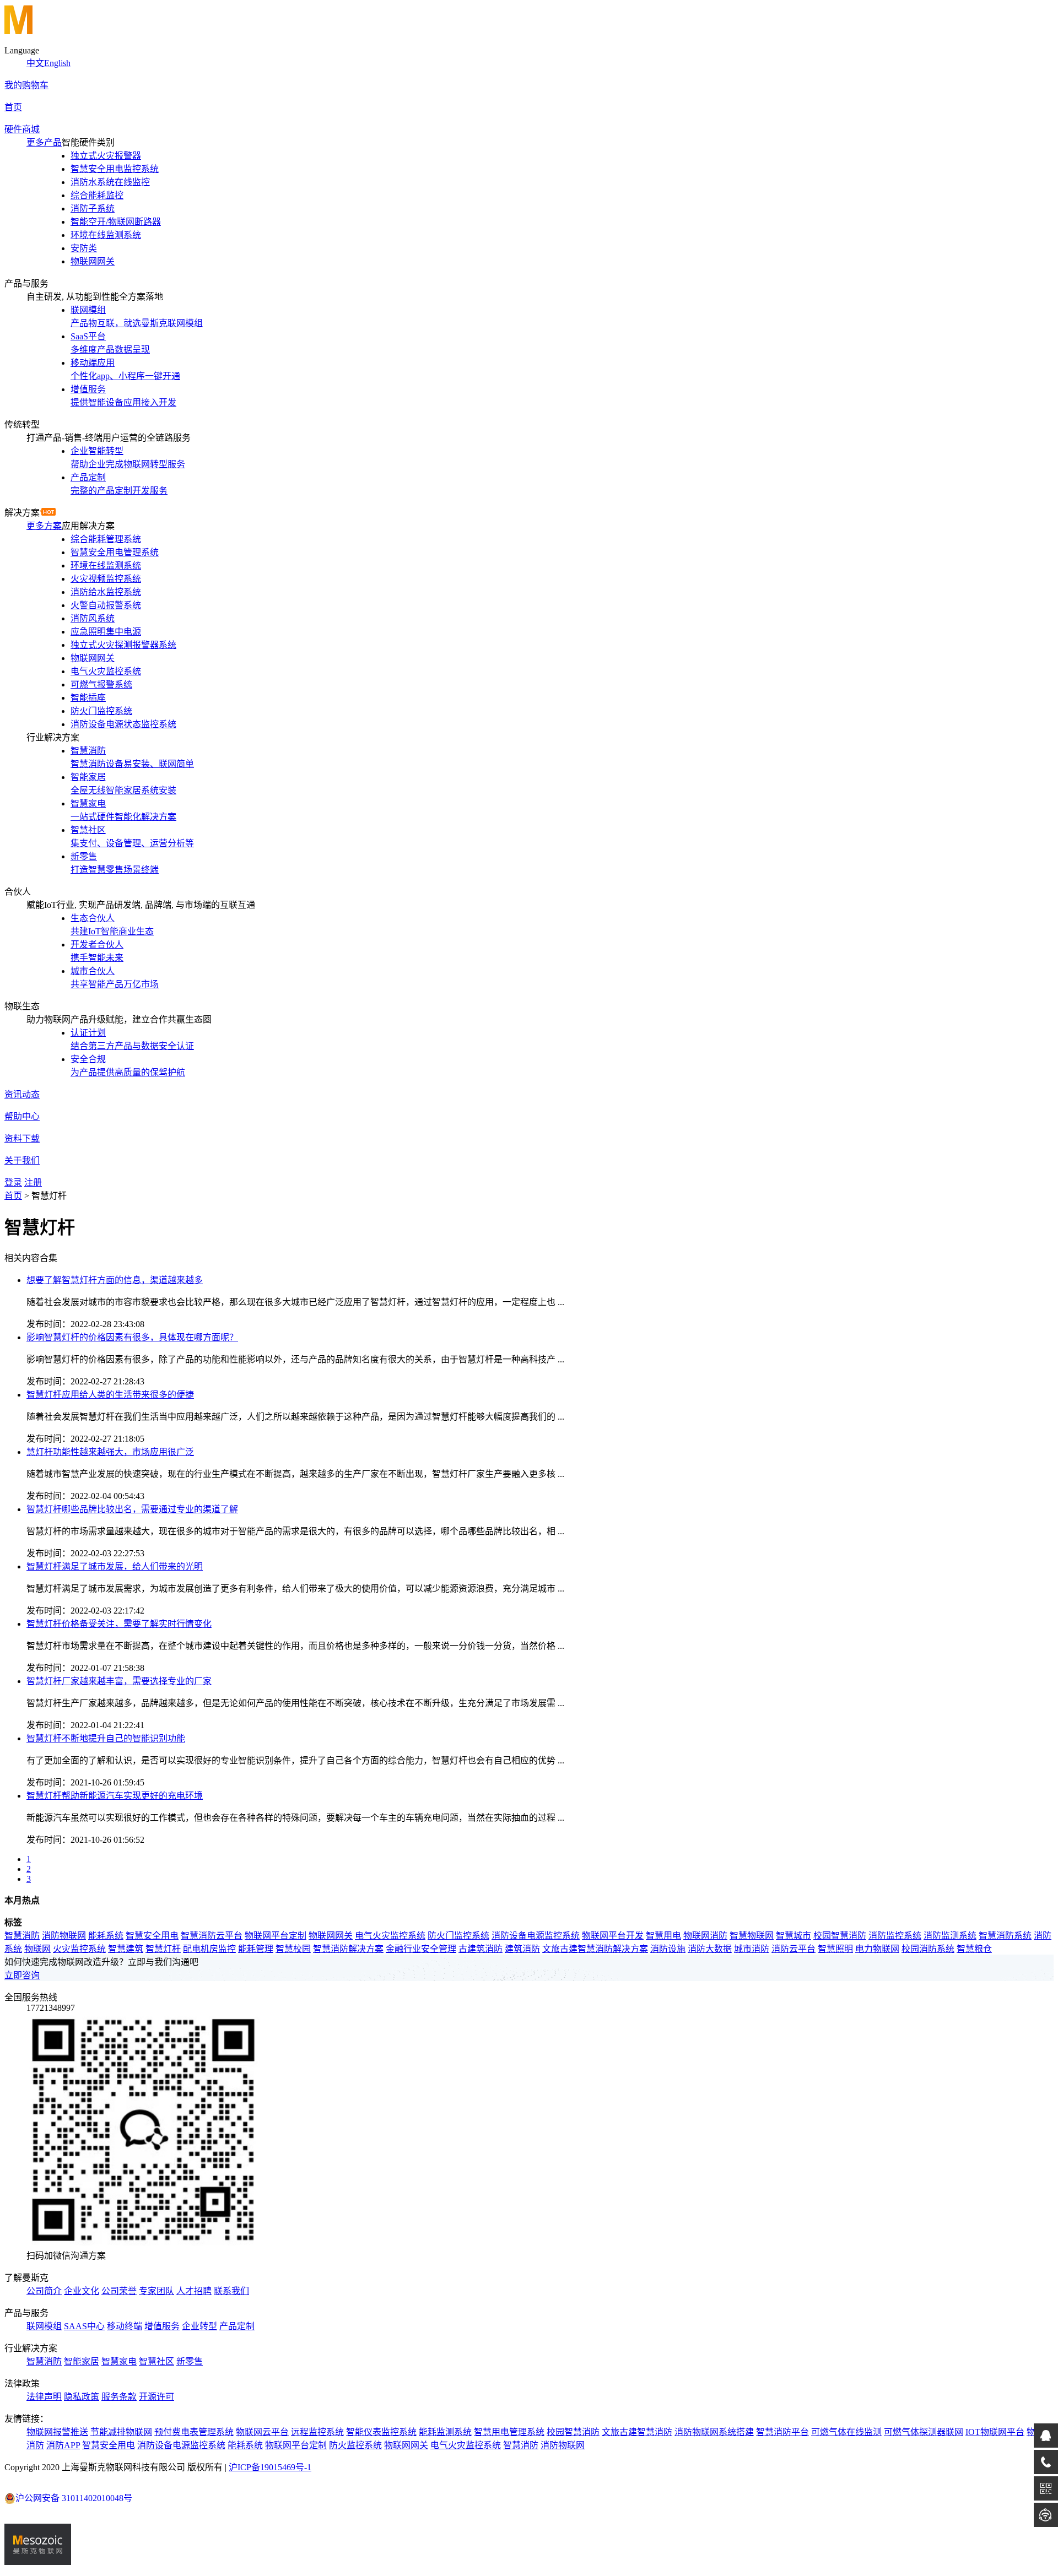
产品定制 (237, 2326)
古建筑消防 (481, 1949)
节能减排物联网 (121, 2432)
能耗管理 (256, 1949)
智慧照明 (835, 1949)
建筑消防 (522, 1949)
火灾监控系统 (79, 1949)
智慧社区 (156, 2361)
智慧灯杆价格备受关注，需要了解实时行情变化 (119, 1624)
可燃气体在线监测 (846, 2432)
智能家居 (82, 2361)
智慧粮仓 (974, 1949)
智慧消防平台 (782, 2432)
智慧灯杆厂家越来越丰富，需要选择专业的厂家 (119, 1681)
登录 (13, 1183)
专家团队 (156, 2291)
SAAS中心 (84, 2326)
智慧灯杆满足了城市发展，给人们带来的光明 (115, 1566)
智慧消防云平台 (212, 1936)
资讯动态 (22, 1094)
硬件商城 (22, 129)
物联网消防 (705, 1936)
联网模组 (44, 2326)
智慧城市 (793, 1936)
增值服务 (162, 2326)
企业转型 (199, 2326)
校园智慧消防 (840, 1936)
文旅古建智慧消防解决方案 (595, 1949)
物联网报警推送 (57, 2432)
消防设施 (668, 1949)
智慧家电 (119, 2361)
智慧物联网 (752, 1936)
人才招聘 (194, 2291)
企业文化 (82, 2291)
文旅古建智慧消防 (637, 2432)
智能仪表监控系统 (381, 2432)
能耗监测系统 (445, 2432)
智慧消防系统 (1005, 1936)
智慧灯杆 (163, 1949)
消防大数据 (710, 1949)
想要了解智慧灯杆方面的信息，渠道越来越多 (115, 1280)
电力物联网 (877, 1949)
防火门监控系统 (458, 1936)
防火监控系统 (355, 2445)
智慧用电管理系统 (509, 2432)
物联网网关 (331, 1936)
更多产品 (44, 142)
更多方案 (44, 526)
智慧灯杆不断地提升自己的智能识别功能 (106, 1738)
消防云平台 (793, 1949)
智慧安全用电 (152, 1936)
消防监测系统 (950, 1936)
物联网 (37, 1949)
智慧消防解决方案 (348, 1949)
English (57, 63)
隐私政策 (82, 2397)
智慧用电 (663, 1936)
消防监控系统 (895, 1936)
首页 (13, 107)
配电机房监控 (209, 1949)
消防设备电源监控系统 (536, 1936)
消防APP (63, 2445)
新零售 (190, 2361)
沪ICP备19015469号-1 (270, 2467)
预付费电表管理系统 (194, 2432)
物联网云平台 (262, 2432)
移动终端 (125, 2326)
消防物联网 (64, 1936)
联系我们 (231, 2291)
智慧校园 (293, 1949)
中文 (35, 63)
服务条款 (119, 2397)
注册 (33, 1183)
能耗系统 (106, 1936)
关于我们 (22, 1160)
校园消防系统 (928, 1949)
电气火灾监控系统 (390, 1936)
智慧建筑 (126, 1949)
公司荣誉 (119, 2291)
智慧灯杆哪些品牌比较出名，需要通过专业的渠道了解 (132, 1509)
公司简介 (44, 2291)
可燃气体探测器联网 (924, 2432)
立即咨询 (22, 1975)
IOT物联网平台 (995, 2432)
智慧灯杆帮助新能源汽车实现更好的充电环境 (115, 1796)
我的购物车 (26, 85)
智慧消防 (22, 1936)
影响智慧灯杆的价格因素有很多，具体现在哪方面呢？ (132, 1337)
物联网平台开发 (613, 1936)
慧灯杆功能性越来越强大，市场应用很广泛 (110, 1452)
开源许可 (156, 2397)
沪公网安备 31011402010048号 (74, 2498)
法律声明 (44, 2397)
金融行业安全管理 (421, 1949)
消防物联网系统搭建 (714, 2432)
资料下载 (22, 1138)
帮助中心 (22, 1116)
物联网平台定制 (276, 1936)
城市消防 (752, 1949)
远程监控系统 (317, 2432)
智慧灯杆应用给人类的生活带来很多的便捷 (110, 1395)
